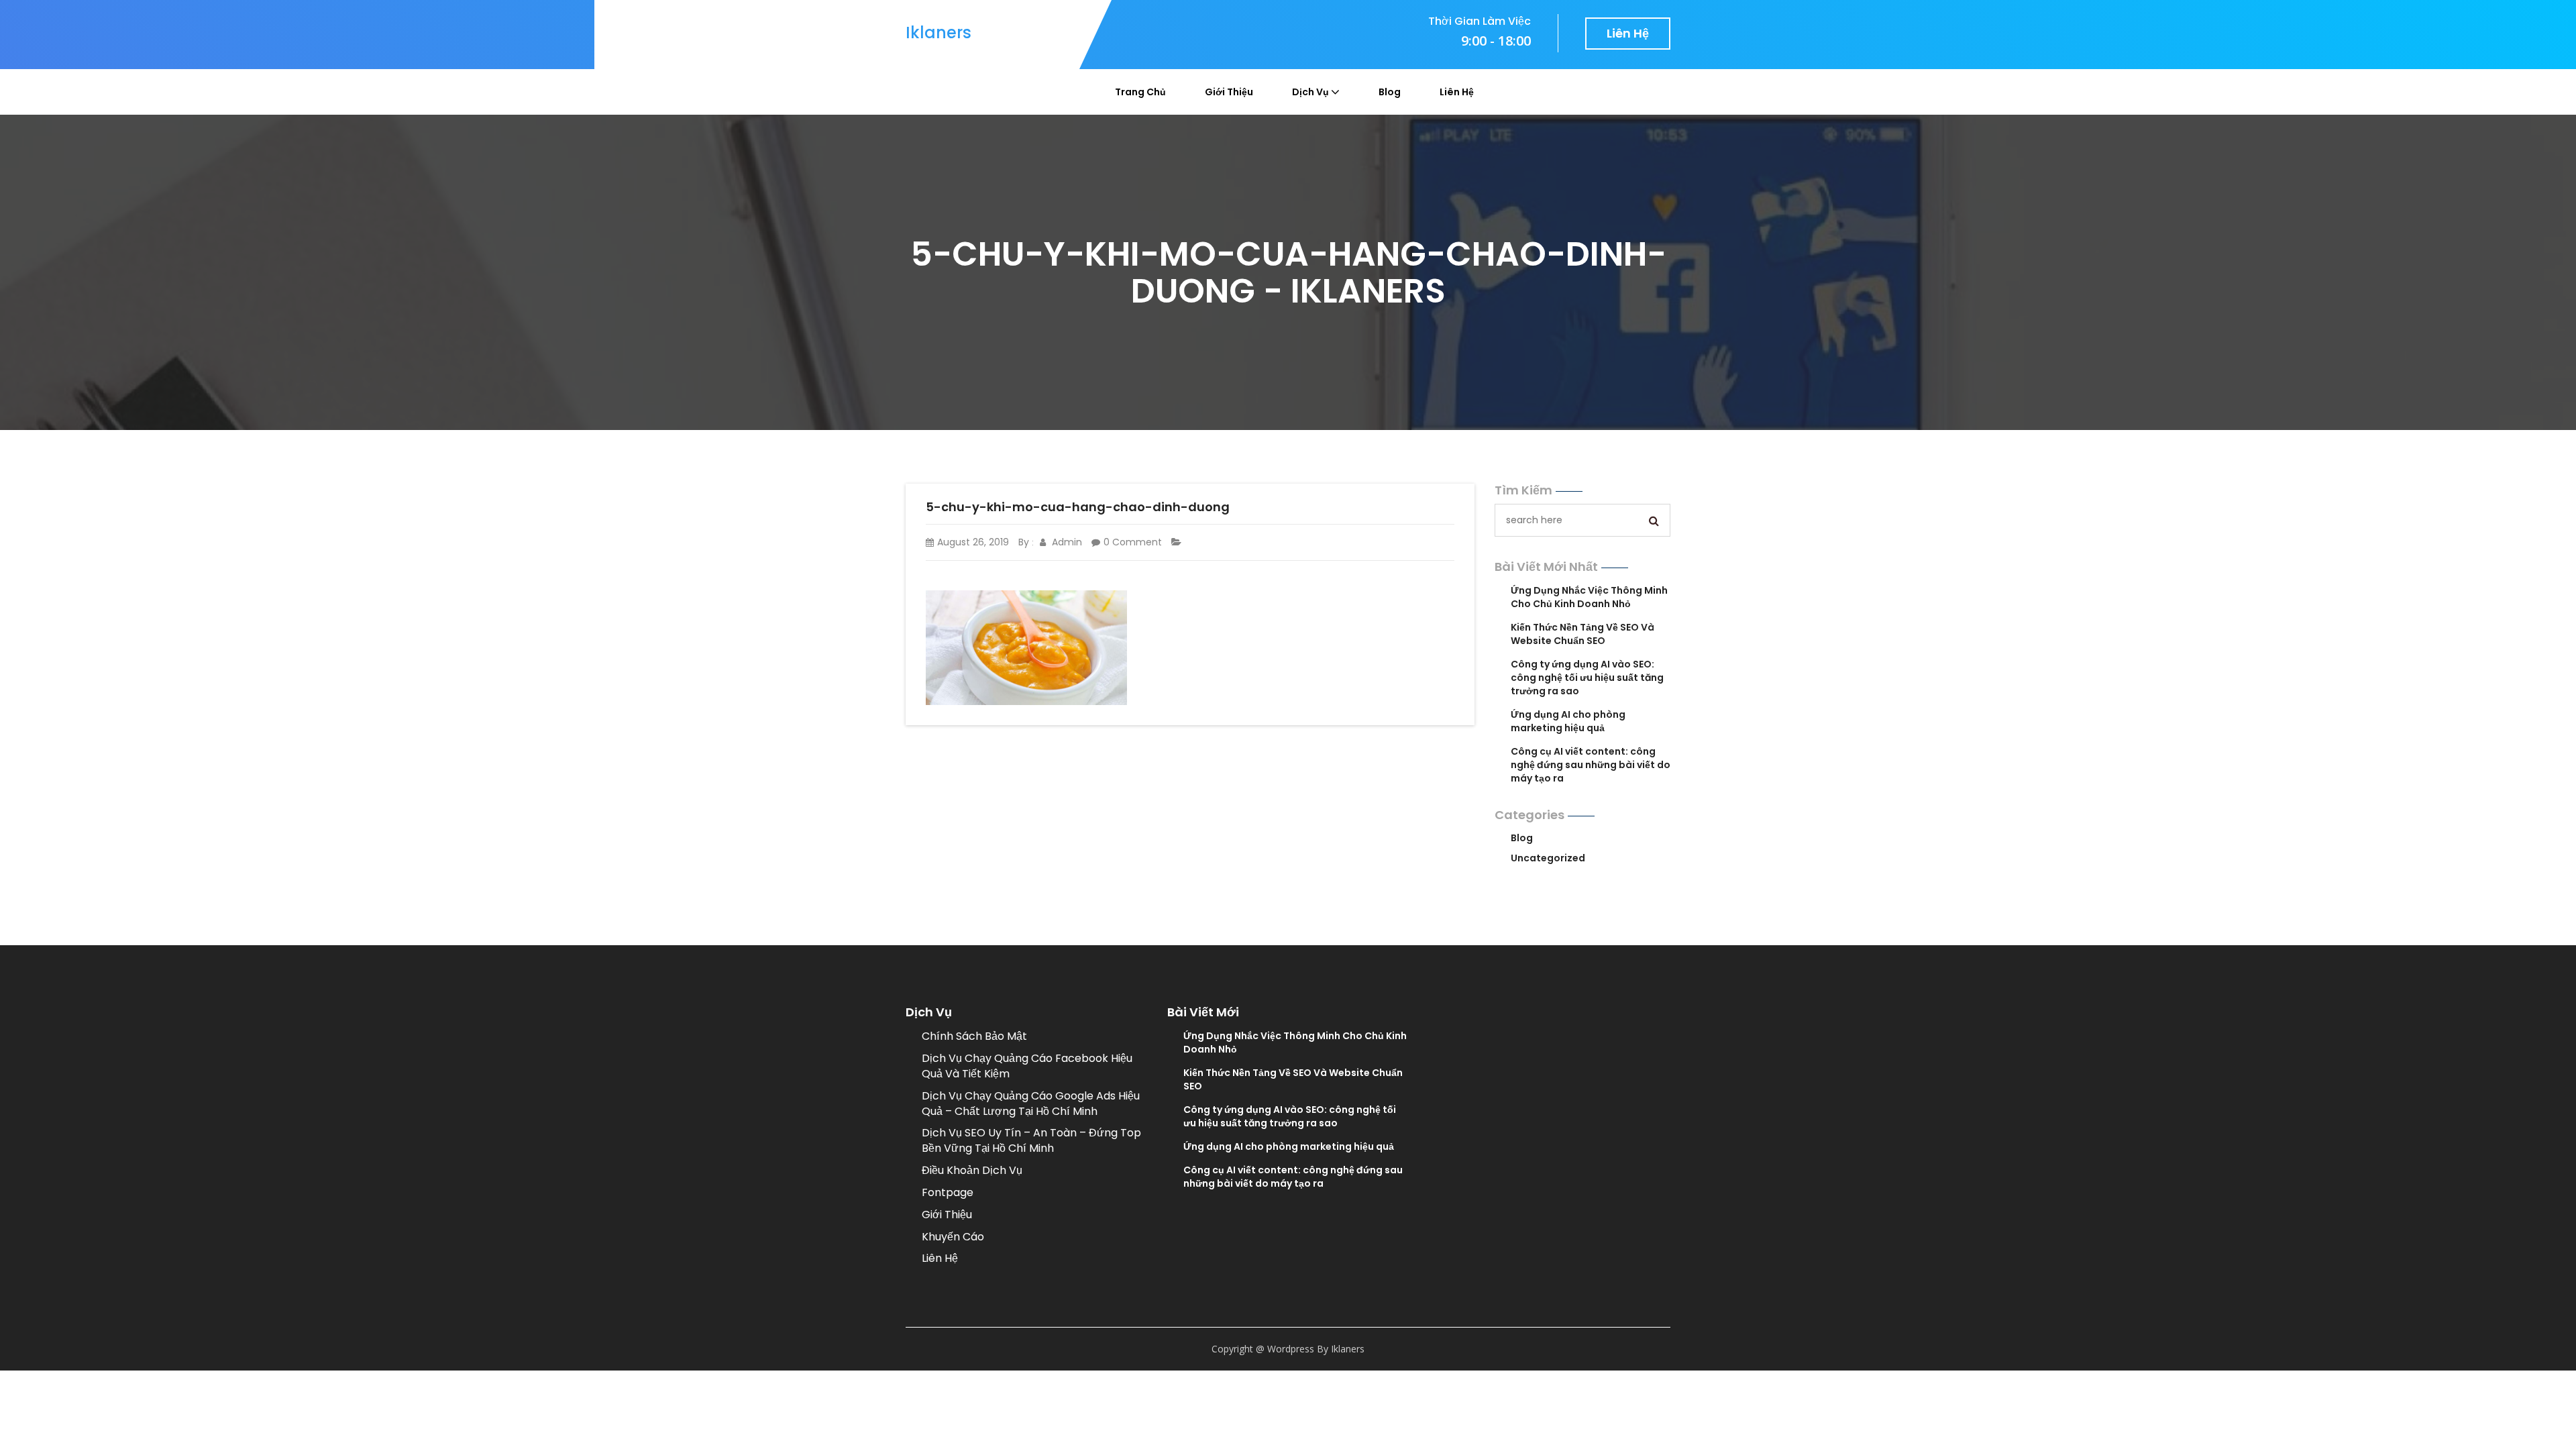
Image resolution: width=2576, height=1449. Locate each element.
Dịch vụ (1310, 92)
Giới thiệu (1229, 92)
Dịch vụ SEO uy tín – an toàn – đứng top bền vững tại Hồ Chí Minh (1031, 1140)
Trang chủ (1140, 92)
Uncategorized (1548, 858)
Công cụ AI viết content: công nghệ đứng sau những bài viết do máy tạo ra (1591, 765)
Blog (1390, 92)
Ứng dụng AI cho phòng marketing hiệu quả (1568, 721)
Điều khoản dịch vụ (972, 1170)
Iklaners (938, 33)
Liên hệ (1628, 33)
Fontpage (948, 1192)
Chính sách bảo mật (974, 1036)
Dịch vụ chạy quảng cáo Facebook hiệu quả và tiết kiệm (1027, 1066)
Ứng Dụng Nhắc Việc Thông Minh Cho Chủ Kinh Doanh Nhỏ (1589, 597)
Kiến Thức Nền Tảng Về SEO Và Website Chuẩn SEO (1582, 634)
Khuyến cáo (953, 1237)
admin (1066, 542)
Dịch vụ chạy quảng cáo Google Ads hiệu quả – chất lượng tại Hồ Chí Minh (1031, 1104)
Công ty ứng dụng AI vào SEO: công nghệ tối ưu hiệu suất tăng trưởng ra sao (1587, 678)
